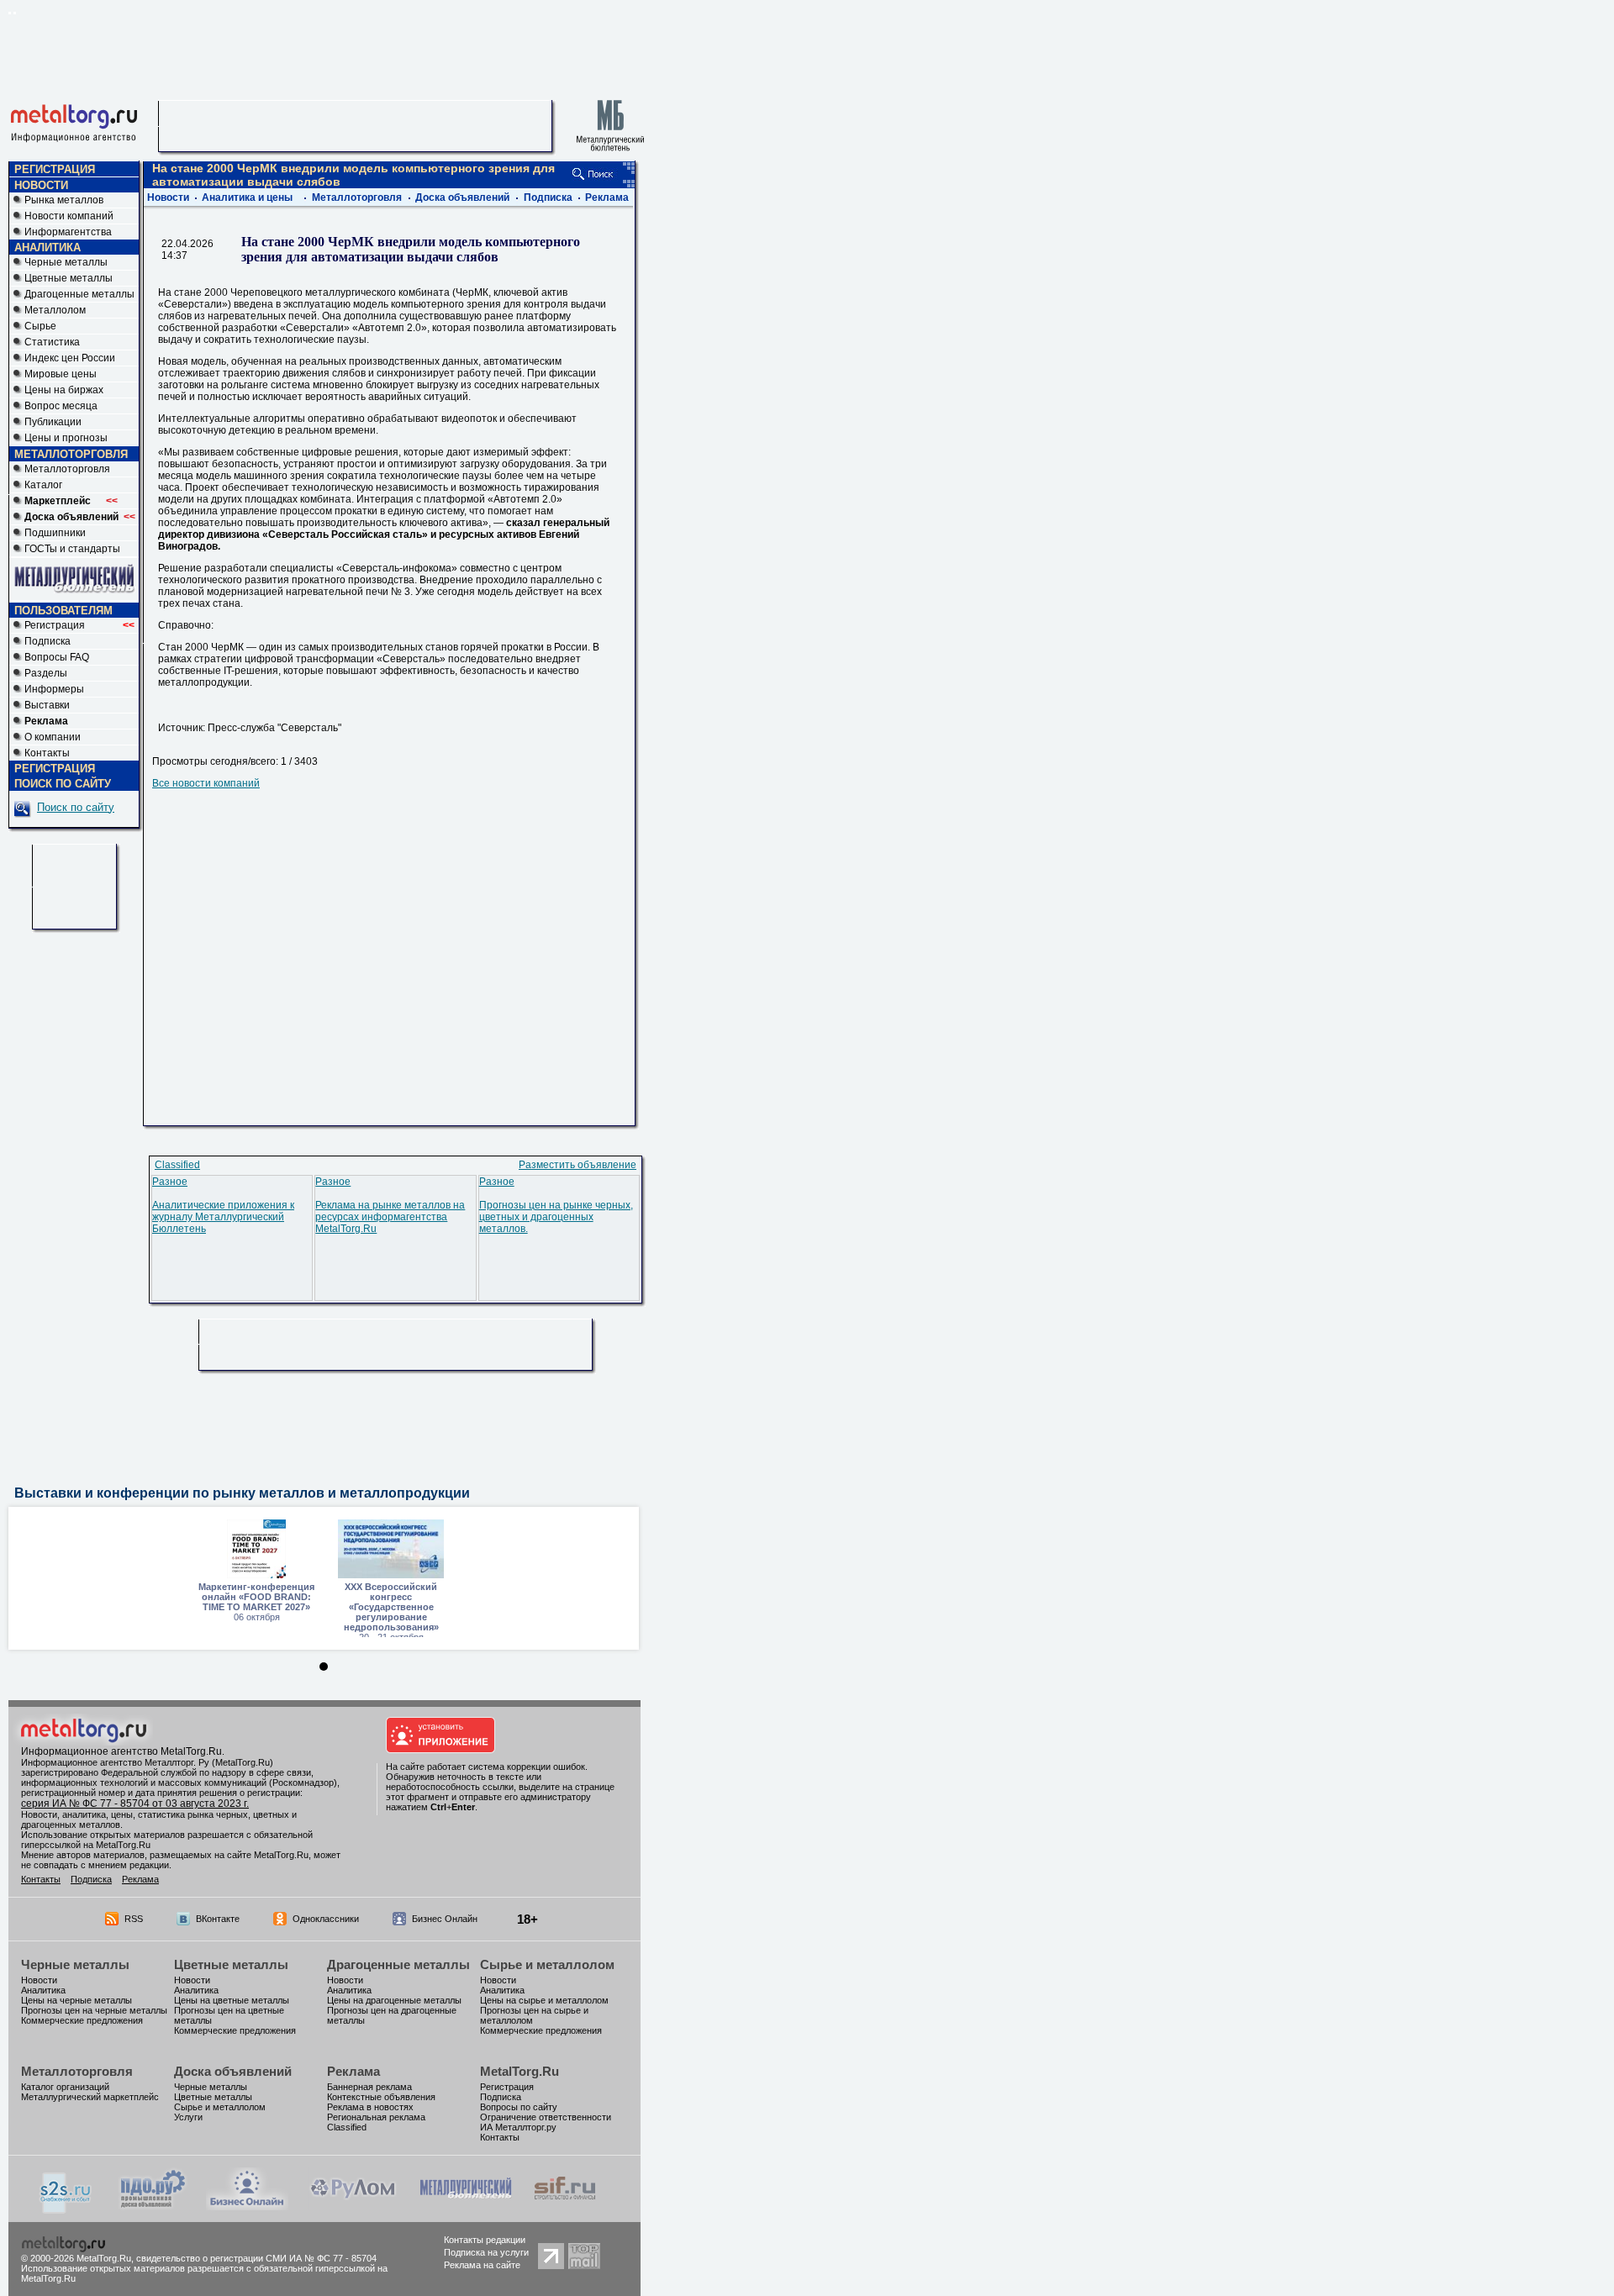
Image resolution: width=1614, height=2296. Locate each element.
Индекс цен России (70, 358)
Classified (177, 1165)
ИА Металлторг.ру (518, 2127)
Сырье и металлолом (547, 1964)
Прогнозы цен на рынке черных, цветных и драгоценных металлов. (556, 1217)
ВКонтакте (218, 1919)
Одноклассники (326, 1919)
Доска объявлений (462, 197)
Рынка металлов (64, 200)
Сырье (40, 326)
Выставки (47, 705)
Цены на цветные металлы (232, 2000)
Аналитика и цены (247, 197)
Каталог (43, 485)
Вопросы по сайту (519, 2107)
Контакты (47, 753)
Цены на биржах (64, 390)
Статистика (52, 342)
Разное (170, 1182)
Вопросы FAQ (57, 657)
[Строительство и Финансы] (565, 2207)
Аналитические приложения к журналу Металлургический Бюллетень (223, 1217)
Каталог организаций (65, 2087)
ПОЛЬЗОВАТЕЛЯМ (63, 611)
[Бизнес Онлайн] (247, 2207)
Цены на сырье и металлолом (544, 2000)
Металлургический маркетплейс (90, 2097)
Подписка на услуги (486, 2252)
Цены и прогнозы (66, 438)
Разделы (46, 673)
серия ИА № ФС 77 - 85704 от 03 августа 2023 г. (135, 1804)
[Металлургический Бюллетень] (465, 2207)
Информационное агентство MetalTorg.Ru (121, 1751)
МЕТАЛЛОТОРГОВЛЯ (71, 454)
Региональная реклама (376, 2117)
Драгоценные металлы (79, 294)
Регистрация (79, 625)
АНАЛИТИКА (47, 248)
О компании (53, 737)
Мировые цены (61, 374)
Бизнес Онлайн (445, 1919)
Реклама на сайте (482, 2265)
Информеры (54, 689)
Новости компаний (69, 216)
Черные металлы (66, 262)
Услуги (188, 2117)
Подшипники (55, 533)
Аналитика (43, 1990)
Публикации (53, 422)
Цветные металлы (69, 278)
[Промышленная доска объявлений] (153, 2209)
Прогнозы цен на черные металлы (94, 2010)
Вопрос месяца (61, 406)
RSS (134, 1919)
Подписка (47, 641)
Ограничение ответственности (546, 2117)
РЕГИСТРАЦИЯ (55, 169)
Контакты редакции (485, 2240)
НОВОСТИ (41, 185)
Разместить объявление (578, 1165)
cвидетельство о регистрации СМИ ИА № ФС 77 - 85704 (256, 2258)
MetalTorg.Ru (520, 2071)
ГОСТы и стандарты (72, 549)
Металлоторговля (67, 469)
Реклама (607, 197)
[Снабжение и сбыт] (66, 2210)
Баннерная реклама (369, 2087)
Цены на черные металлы (76, 2000)
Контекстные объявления (381, 2097)
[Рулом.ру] (353, 2207)
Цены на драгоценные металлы (394, 2000)
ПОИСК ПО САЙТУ (63, 784)
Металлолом (55, 310)
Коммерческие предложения (82, 2020)
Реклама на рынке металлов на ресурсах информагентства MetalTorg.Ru (390, 1217)
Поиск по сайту (76, 807)
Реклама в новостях (370, 2107)
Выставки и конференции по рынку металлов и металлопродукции (242, 1493)
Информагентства (68, 232)
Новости (168, 197)
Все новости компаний (206, 783)
